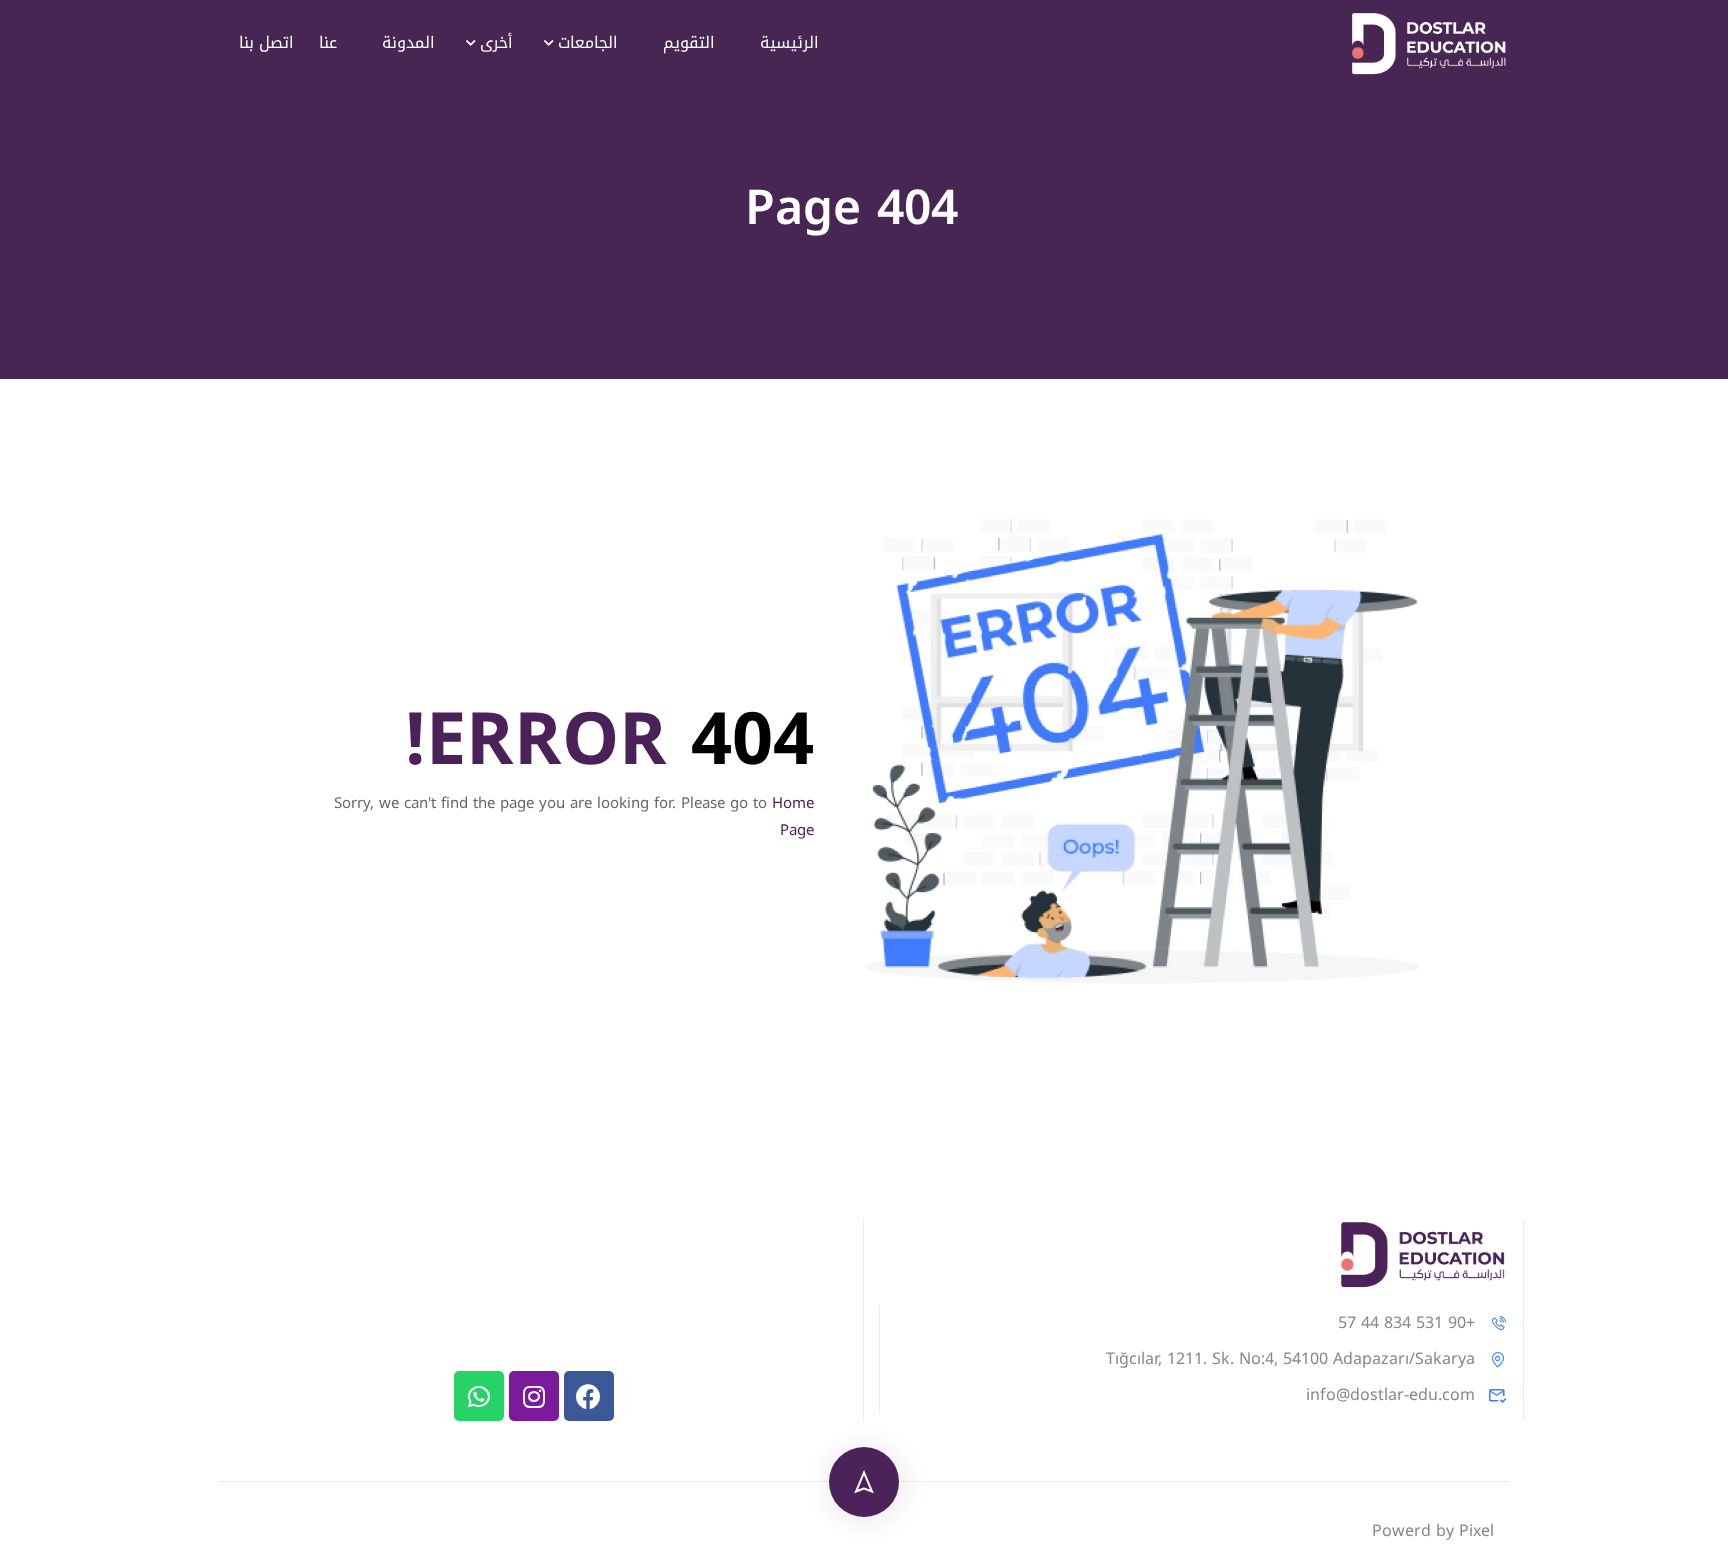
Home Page (793, 816)
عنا (328, 42)
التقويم (689, 42)
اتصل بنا (266, 42)
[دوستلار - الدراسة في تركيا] (1429, 43)
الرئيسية (789, 42)
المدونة (408, 42)
